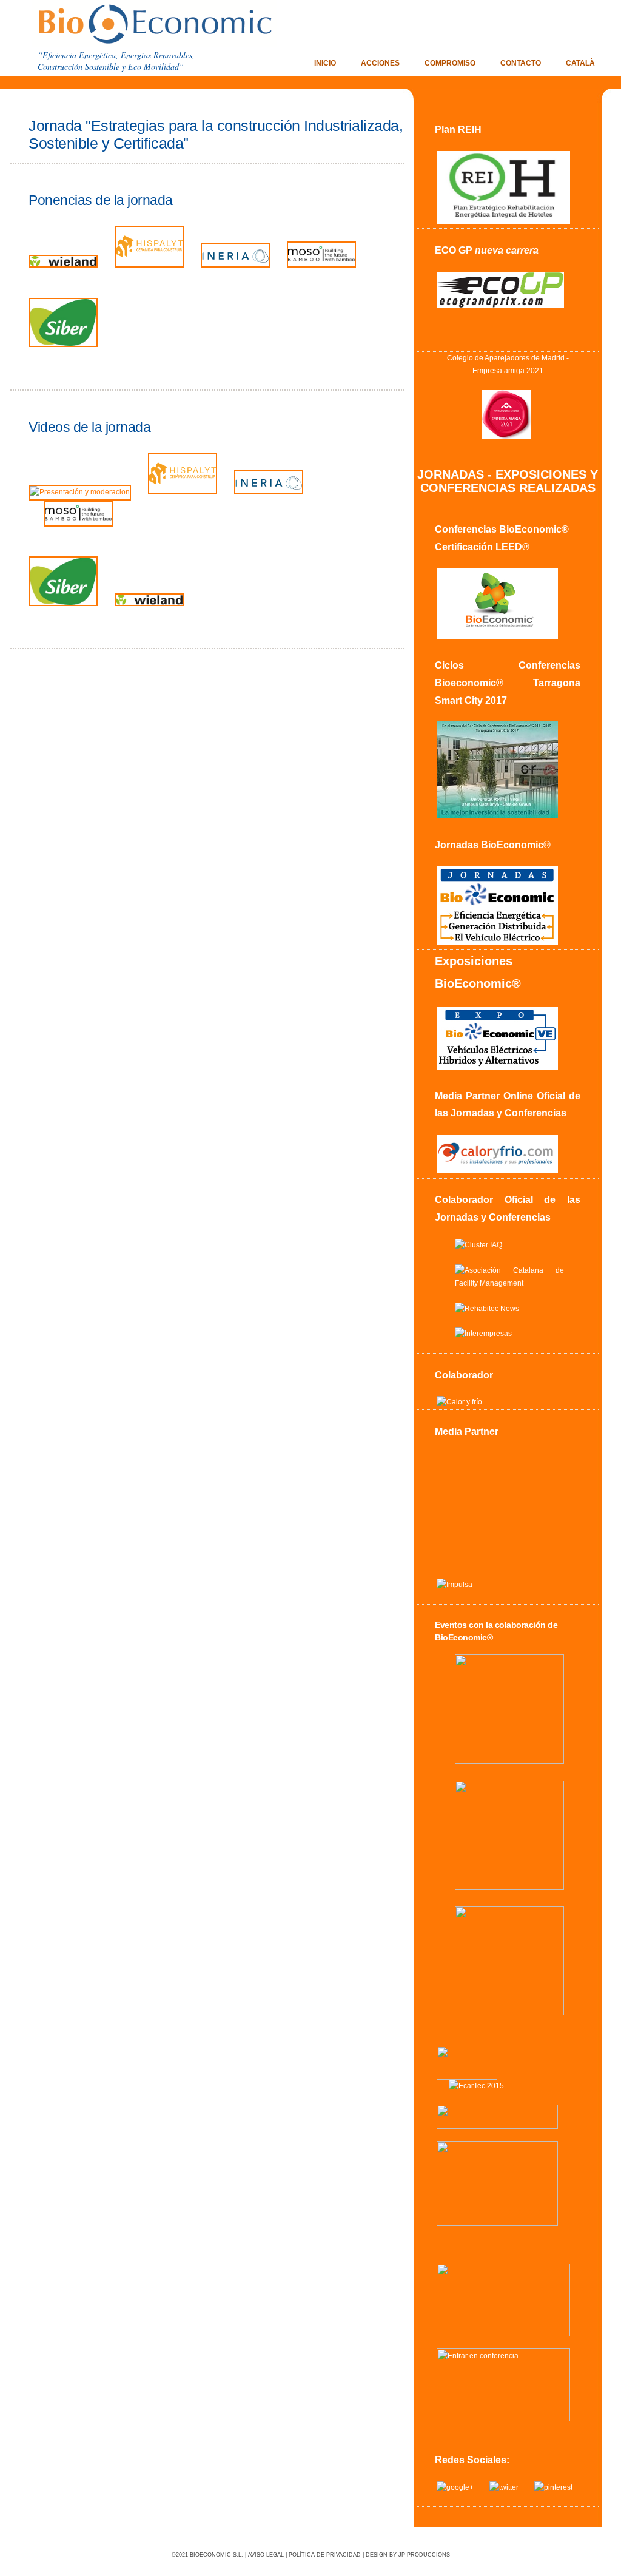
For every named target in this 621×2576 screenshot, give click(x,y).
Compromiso (450, 63)
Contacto (521, 63)
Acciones (380, 63)
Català (580, 63)
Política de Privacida (323, 2555)
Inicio (325, 63)
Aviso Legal (266, 2555)
